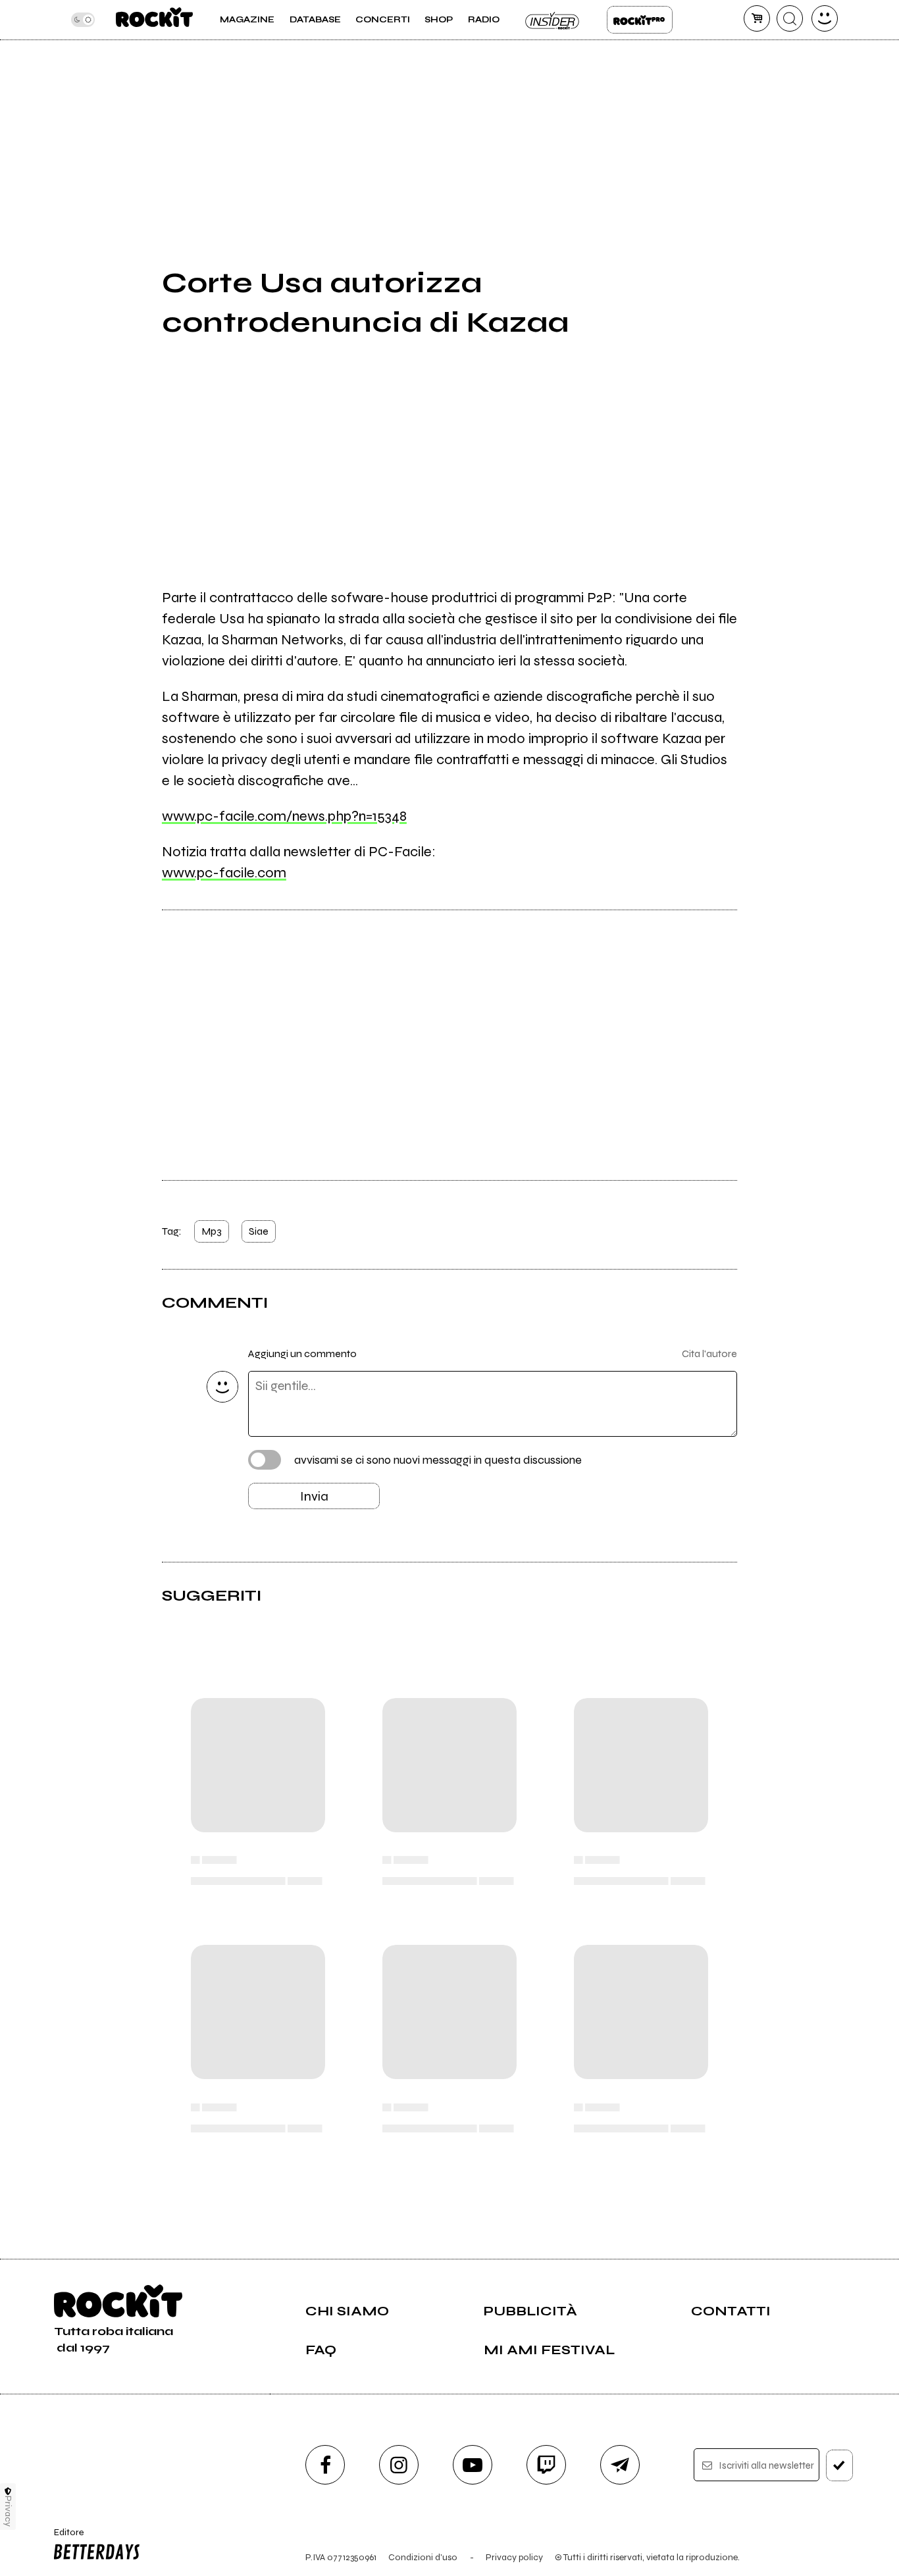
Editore (64, 2538)
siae (259, 1231)
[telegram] (620, 2465)
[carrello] (757, 18)
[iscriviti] (839, 2465)
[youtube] (473, 2465)
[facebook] (325, 2465)
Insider (553, 20)
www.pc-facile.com (224, 873)
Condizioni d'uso (423, 2557)
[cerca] (790, 18)
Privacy (8, 2511)
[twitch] (546, 2465)
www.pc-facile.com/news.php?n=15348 (284, 816)
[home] (154, 20)
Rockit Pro (640, 20)
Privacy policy (514, 2557)
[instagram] (399, 2465)
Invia (314, 1496)
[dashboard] (825, 18)
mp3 (212, 1231)
